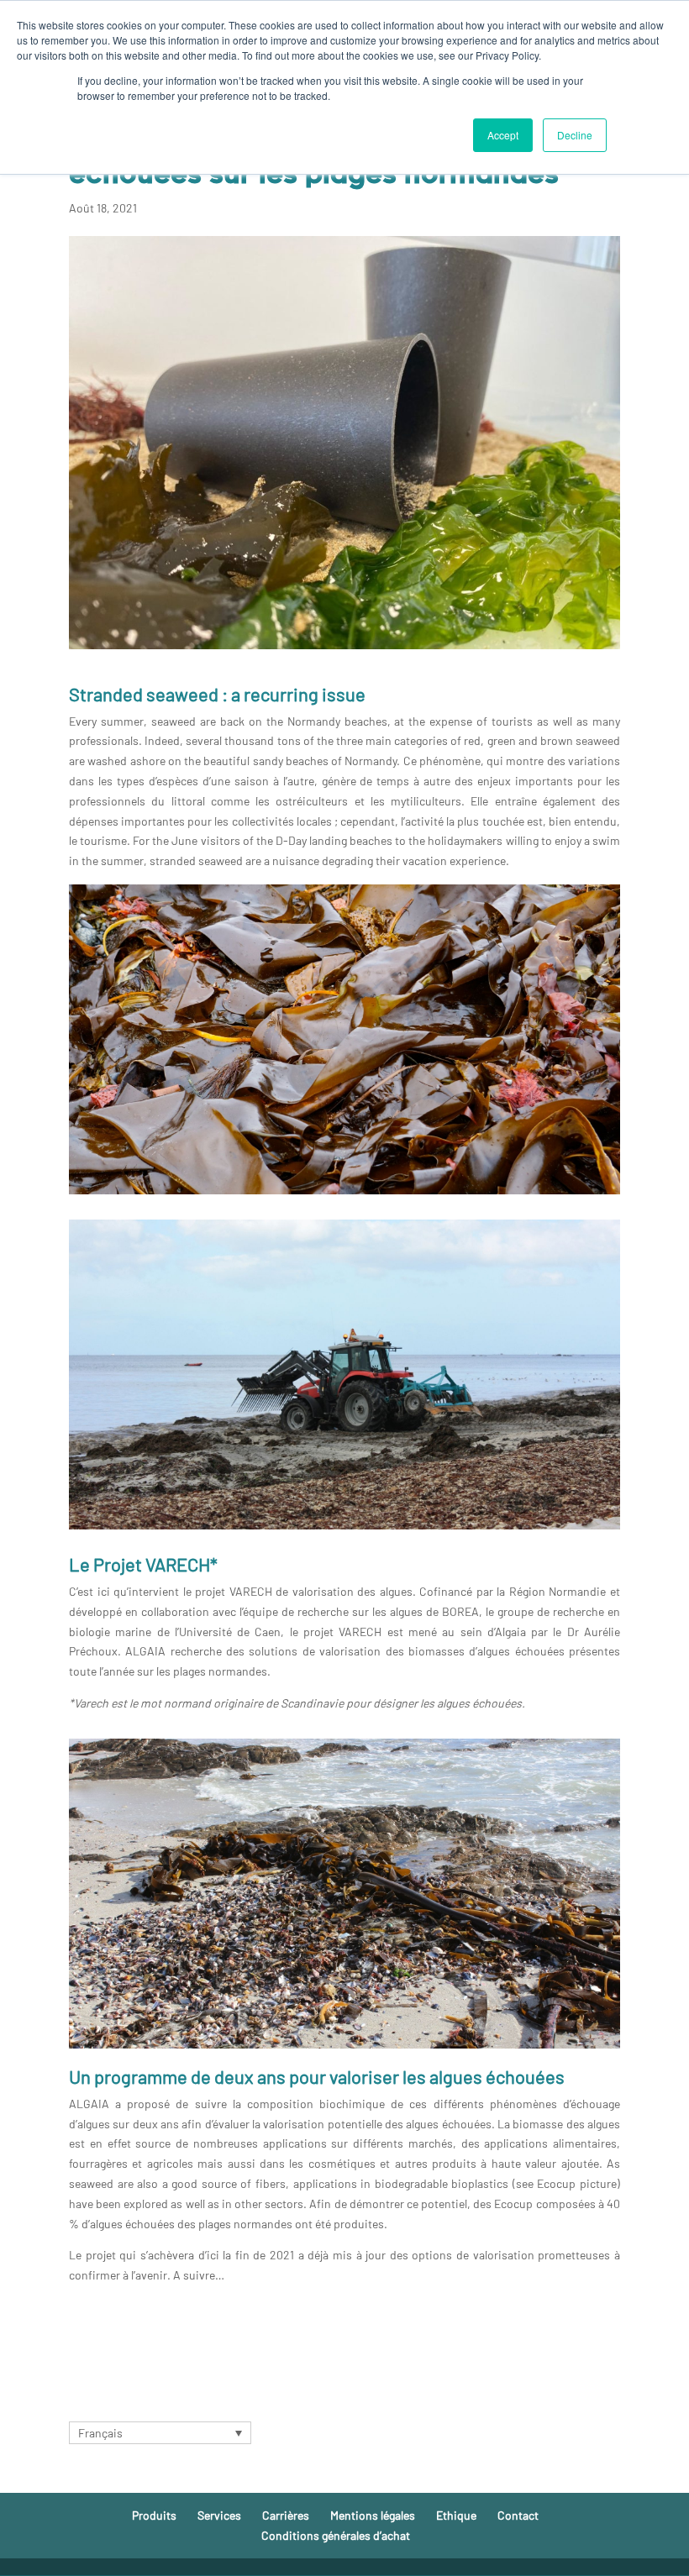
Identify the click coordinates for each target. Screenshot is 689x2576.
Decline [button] (575, 135)
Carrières (286, 2515)
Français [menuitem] (100, 2433)
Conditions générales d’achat (336, 2535)
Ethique (456, 2515)
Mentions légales (373, 2515)
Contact (518, 2515)
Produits (154, 2515)
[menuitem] (160, 2433)
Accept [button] (503, 135)
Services (219, 2515)
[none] (160, 2433)
